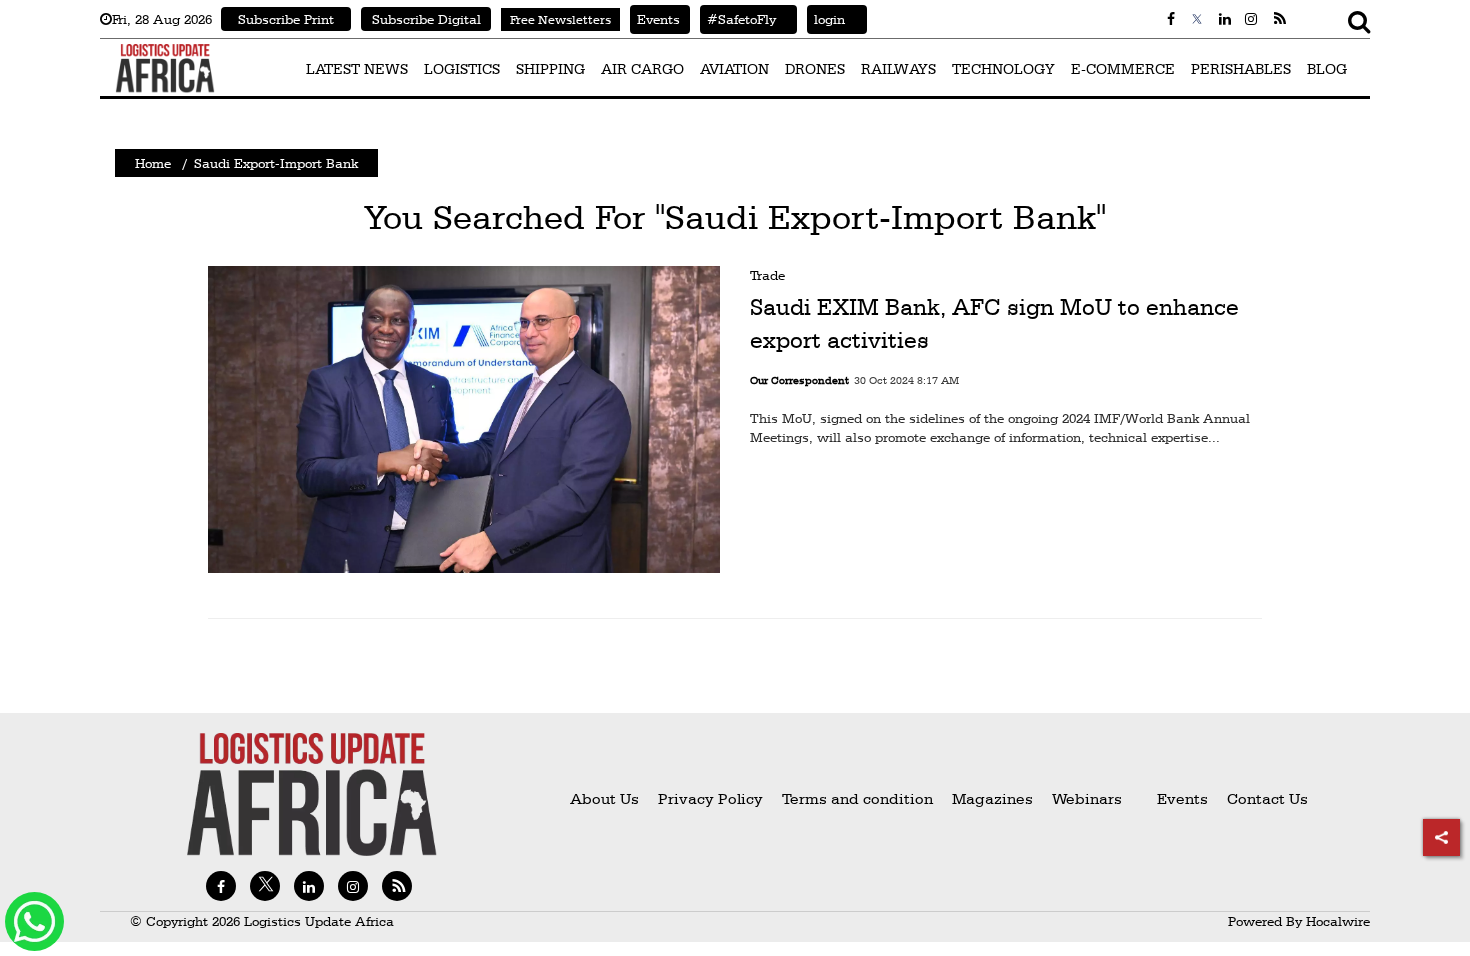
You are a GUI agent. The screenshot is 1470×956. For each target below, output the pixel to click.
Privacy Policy (710, 798)
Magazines (994, 798)
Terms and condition (859, 798)
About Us (604, 798)
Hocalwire (1338, 921)
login (826, 19)
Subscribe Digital (426, 19)
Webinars (1087, 798)
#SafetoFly (738, 19)
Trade (767, 275)
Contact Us (1267, 798)
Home (153, 163)
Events (655, 19)
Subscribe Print (286, 19)
